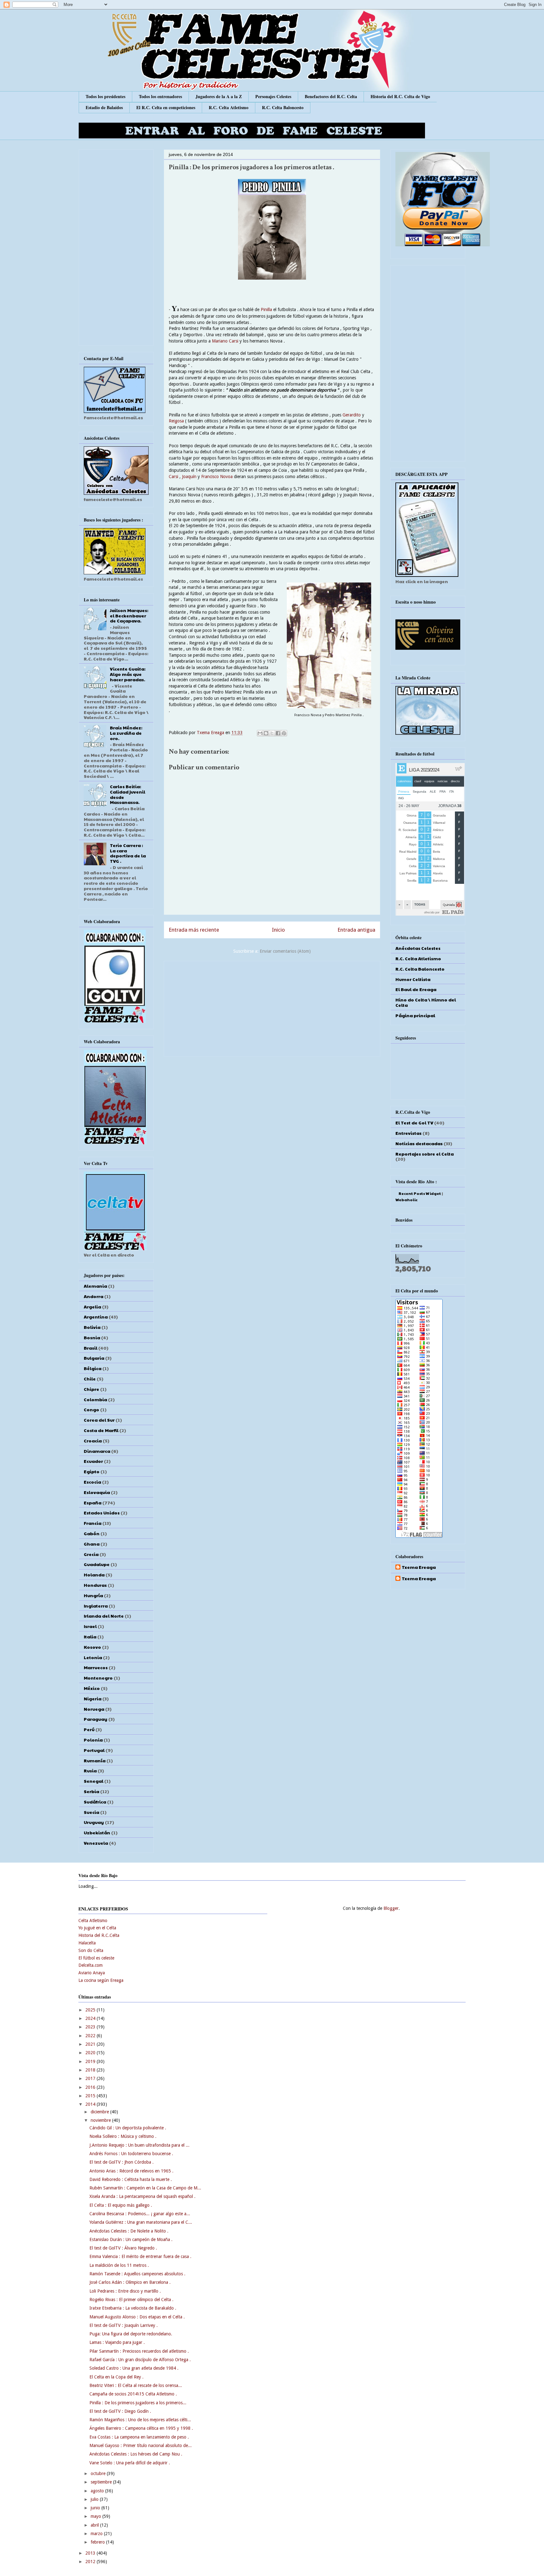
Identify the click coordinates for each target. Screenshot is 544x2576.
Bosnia (92, 1337)
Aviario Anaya (92, 1973)
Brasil (91, 1348)
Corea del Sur (99, 1420)
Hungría (93, 1595)
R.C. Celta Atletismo (229, 107)
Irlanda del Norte (104, 1616)
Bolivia (92, 1327)
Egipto (92, 1471)
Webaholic (406, 1200)
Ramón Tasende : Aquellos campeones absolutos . (137, 2274)
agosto (98, 2491)
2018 (91, 2070)
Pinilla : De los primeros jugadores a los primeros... (138, 2403)
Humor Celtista (413, 979)
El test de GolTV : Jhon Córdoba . (122, 2162)
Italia (90, 1636)
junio (96, 2508)
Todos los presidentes (105, 96)
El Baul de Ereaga (416, 989)
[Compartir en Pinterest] (284, 733)
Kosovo (92, 1647)
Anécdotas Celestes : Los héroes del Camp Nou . (136, 2454)
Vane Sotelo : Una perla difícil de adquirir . (130, 2463)
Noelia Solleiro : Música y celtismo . (123, 2136)
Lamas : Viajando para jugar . (117, 2342)
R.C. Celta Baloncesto (283, 107)
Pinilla (266, 309)
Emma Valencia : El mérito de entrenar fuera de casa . (140, 2256)
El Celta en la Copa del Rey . (116, 2377)
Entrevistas (408, 1133)
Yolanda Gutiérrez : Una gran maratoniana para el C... (141, 2222)
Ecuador (93, 1461)
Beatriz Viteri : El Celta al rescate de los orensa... (136, 2385)
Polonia (93, 1740)
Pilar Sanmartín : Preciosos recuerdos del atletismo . (139, 2351)
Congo (91, 1409)
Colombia (95, 1399)
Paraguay (96, 1719)
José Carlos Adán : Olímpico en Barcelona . (130, 2282)
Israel (90, 1626)
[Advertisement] (272, 1007)
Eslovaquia (97, 1492)
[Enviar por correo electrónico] (260, 733)
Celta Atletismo (93, 1921)
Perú (89, 1729)
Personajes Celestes (273, 96)
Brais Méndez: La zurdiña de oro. (126, 733)
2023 (91, 2027)
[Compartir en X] (272, 733)
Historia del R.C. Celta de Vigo (400, 96)
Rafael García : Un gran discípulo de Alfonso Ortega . (140, 2360)
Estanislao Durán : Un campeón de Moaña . (131, 2239)
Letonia (93, 1657)
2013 (91, 2553)
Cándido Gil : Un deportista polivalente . (128, 2128)
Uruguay (94, 1822)
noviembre (101, 2120)
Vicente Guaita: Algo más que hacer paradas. (128, 674)
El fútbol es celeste (96, 1958)
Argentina (96, 1317)
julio (95, 2499)
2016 (91, 2087)
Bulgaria (94, 1358)
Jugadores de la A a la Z (219, 96)
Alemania (95, 1286)
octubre (99, 2473)
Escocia (92, 1482)
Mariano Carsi (225, 341)
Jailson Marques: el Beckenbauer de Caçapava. (129, 616)
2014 (91, 2104)
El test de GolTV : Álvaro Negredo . (123, 2248)
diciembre (100, 2112)
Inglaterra (96, 1606)
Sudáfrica (95, 1802)
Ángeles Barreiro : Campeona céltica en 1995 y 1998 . (141, 2428)
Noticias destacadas (419, 1143)
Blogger (391, 1908)
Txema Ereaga (211, 733)
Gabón (92, 1533)
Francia (93, 1523)
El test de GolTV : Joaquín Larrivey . (124, 2325)
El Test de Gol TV (414, 1123)
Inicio (278, 930)
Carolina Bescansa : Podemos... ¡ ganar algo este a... (140, 2214)
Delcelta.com (91, 1965)
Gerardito (352, 415)
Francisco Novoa (217, 477)
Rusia (90, 1770)
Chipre (91, 1389)
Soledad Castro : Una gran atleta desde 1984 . (134, 2368)
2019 (91, 2061)
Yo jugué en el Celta (97, 1928)
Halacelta (87, 1943)
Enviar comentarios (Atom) (285, 951)
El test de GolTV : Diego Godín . (120, 2411)
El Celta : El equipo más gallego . (121, 2205)
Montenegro (98, 1678)
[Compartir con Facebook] (278, 733)
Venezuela (96, 1843)
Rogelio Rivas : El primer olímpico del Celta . (131, 2300)
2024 (91, 2018)
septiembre (102, 2482)
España (93, 1503)
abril (95, 2525)
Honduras (95, 1585)
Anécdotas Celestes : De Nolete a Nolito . (129, 2231)
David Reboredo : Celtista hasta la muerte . (131, 2179)
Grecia (91, 1554)
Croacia (93, 1441)
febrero (98, 2542)
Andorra (93, 1296)
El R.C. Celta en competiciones (166, 107)
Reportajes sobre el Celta (425, 1154)
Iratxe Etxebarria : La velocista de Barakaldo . (133, 2308)
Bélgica (93, 1368)
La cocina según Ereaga (101, 1980)
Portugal (94, 1750)
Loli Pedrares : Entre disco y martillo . (125, 2291)
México (92, 1688)
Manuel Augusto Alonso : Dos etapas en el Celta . (137, 2317)
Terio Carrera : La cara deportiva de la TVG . (128, 853)
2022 (91, 2036)
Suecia (91, 1812)
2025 (91, 2010)
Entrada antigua (356, 930)
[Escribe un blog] (266, 733)
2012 (91, 2562)
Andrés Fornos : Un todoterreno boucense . (131, 2154)
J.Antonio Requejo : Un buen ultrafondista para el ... (139, 2145)
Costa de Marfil (101, 1430)
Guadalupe (97, 1564)
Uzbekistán (97, 1832)
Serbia (91, 1791)
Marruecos (96, 1667)
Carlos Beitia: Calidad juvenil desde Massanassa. (127, 794)
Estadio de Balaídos (104, 107)
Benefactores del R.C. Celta (331, 96)
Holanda (94, 1575)
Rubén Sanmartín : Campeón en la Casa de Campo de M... (145, 2188)
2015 (91, 2096)
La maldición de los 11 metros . (119, 2265)
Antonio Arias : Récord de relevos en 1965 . (131, 2171)
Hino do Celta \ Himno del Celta (426, 1002)
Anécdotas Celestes (418, 948)
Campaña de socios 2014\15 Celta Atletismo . (133, 2394)
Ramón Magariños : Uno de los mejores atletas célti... (140, 2420)
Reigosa (176, 421)
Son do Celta (91, 1950)
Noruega (94, 1709)
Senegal (93, 1781)
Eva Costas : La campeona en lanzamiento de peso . (139, 2437)
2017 (91, 2078)
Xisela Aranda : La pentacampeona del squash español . (142, 2196)
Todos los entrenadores (160, 96)
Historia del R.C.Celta (99, 1935)
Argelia (92, 1307)
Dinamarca (97, 1451)
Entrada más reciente (194, 930)
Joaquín (190, 477)
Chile (90, 1379)
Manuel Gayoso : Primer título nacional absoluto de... (141, 2445)
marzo (97, 2534)
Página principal (415, 1015)
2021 (91, 2044)
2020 (91, 2053)
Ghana (92, 1544)
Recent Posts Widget (420, 1193)
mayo (96, 2516)
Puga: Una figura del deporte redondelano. (131, 2334)
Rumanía (95, 1760)
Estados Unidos (102, 1513)
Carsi (173, 477)
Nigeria (93, 1698)
